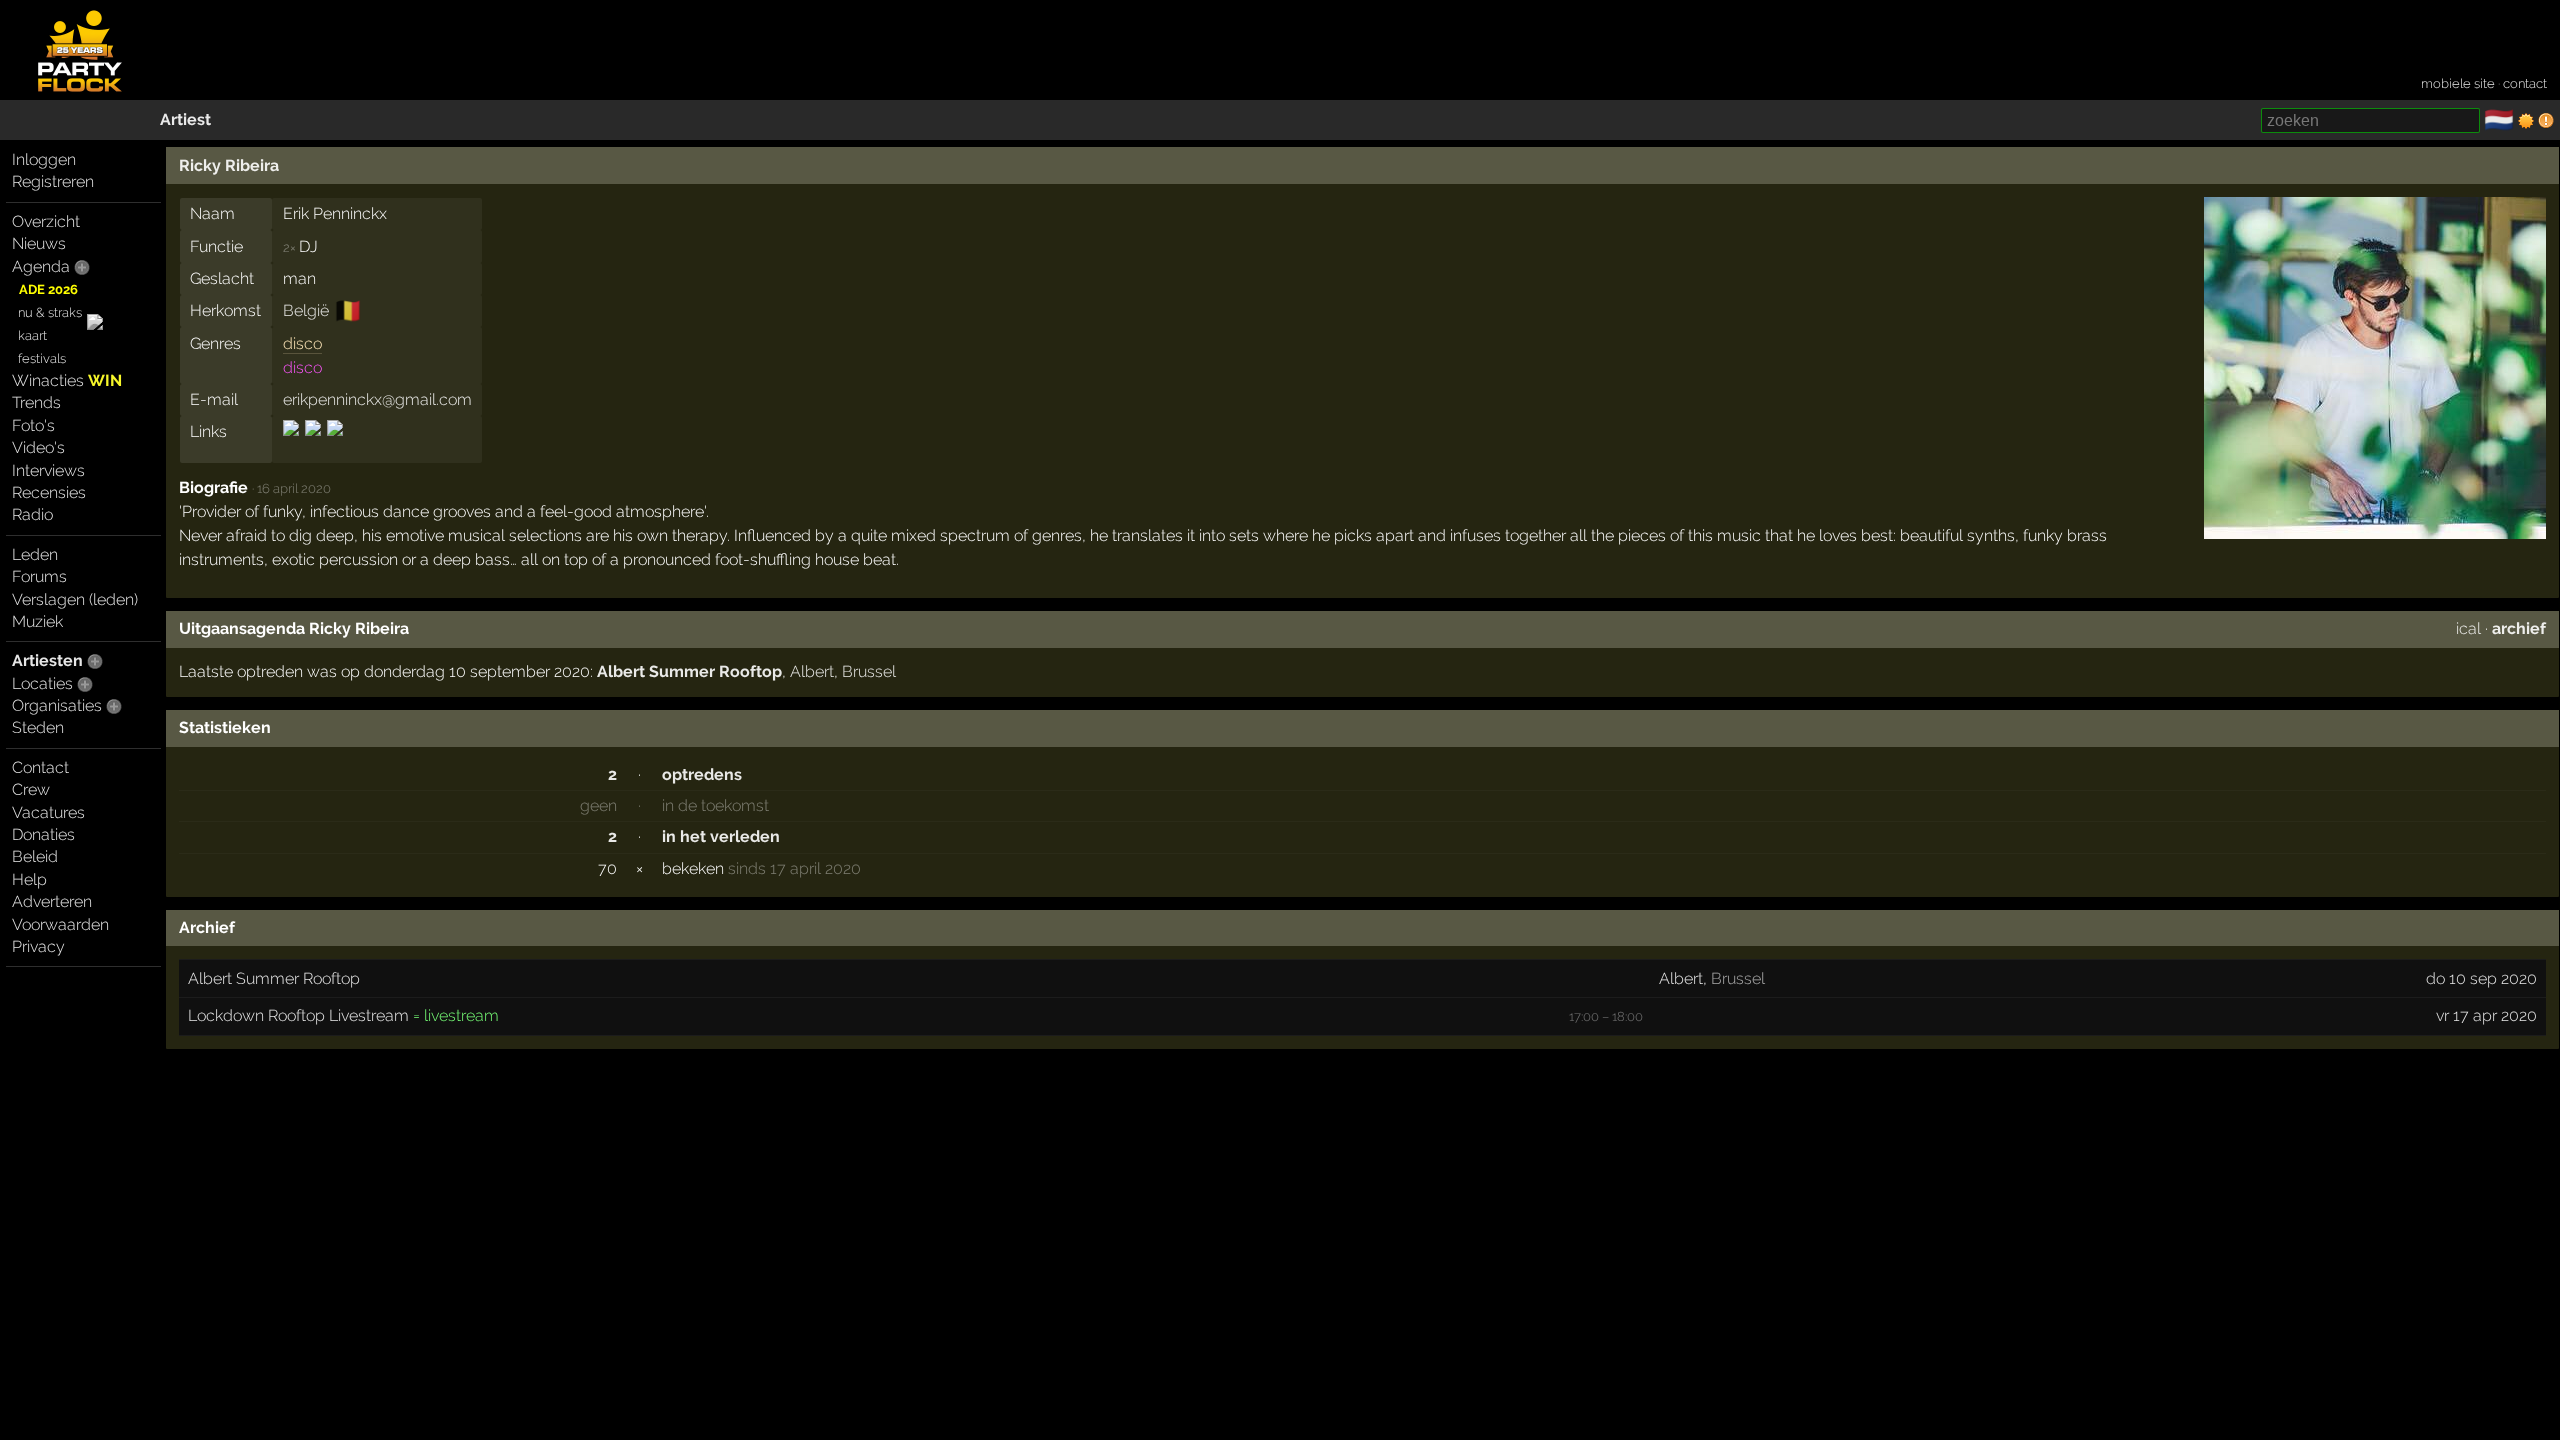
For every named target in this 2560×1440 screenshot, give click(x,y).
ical (2468, 628)
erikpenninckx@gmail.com (377, 399)
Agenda (41, 266)
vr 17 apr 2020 (2486, 1015)
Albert (812, 671)
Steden (38, 727)
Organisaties (57, 705)
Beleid (35, 856)
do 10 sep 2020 (2481, 978)
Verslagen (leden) (75, 599)
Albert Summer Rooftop (689, 671)
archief (2519, 628)
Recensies (49, 492)
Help (29, 879)
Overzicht (46, 221)
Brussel (869, 671)
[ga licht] (2526, 121)
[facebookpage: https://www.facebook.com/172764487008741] (313, 445)
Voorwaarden (60, 924)
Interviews (48, 470)
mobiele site (2458, 83)
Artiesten (47, 660)
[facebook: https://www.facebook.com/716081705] (292, 445)
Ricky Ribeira (229, 165)
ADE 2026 (48, 289)
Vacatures (48, 812)
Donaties (43, 834)
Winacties (67, 380)
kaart (32, 335)
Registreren (53, 181)
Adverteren (52, 901)
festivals (42, 358)
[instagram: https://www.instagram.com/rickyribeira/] (333, 445)
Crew (31, 789)
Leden (35, 554)
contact (2525, 83)
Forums (39, 576)
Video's (38, 447)
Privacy (38, 946)
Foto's (33, 425)
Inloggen (44, 159)
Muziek (37, 621)
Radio (32, 514)
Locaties (42, 683)
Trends (36, 402)
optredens (702, 774)
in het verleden (721, 836)
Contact (40, 767)
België (306, 310)
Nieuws (39, 243)
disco (302, 343)
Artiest (185, 119)
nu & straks (50, 312)
